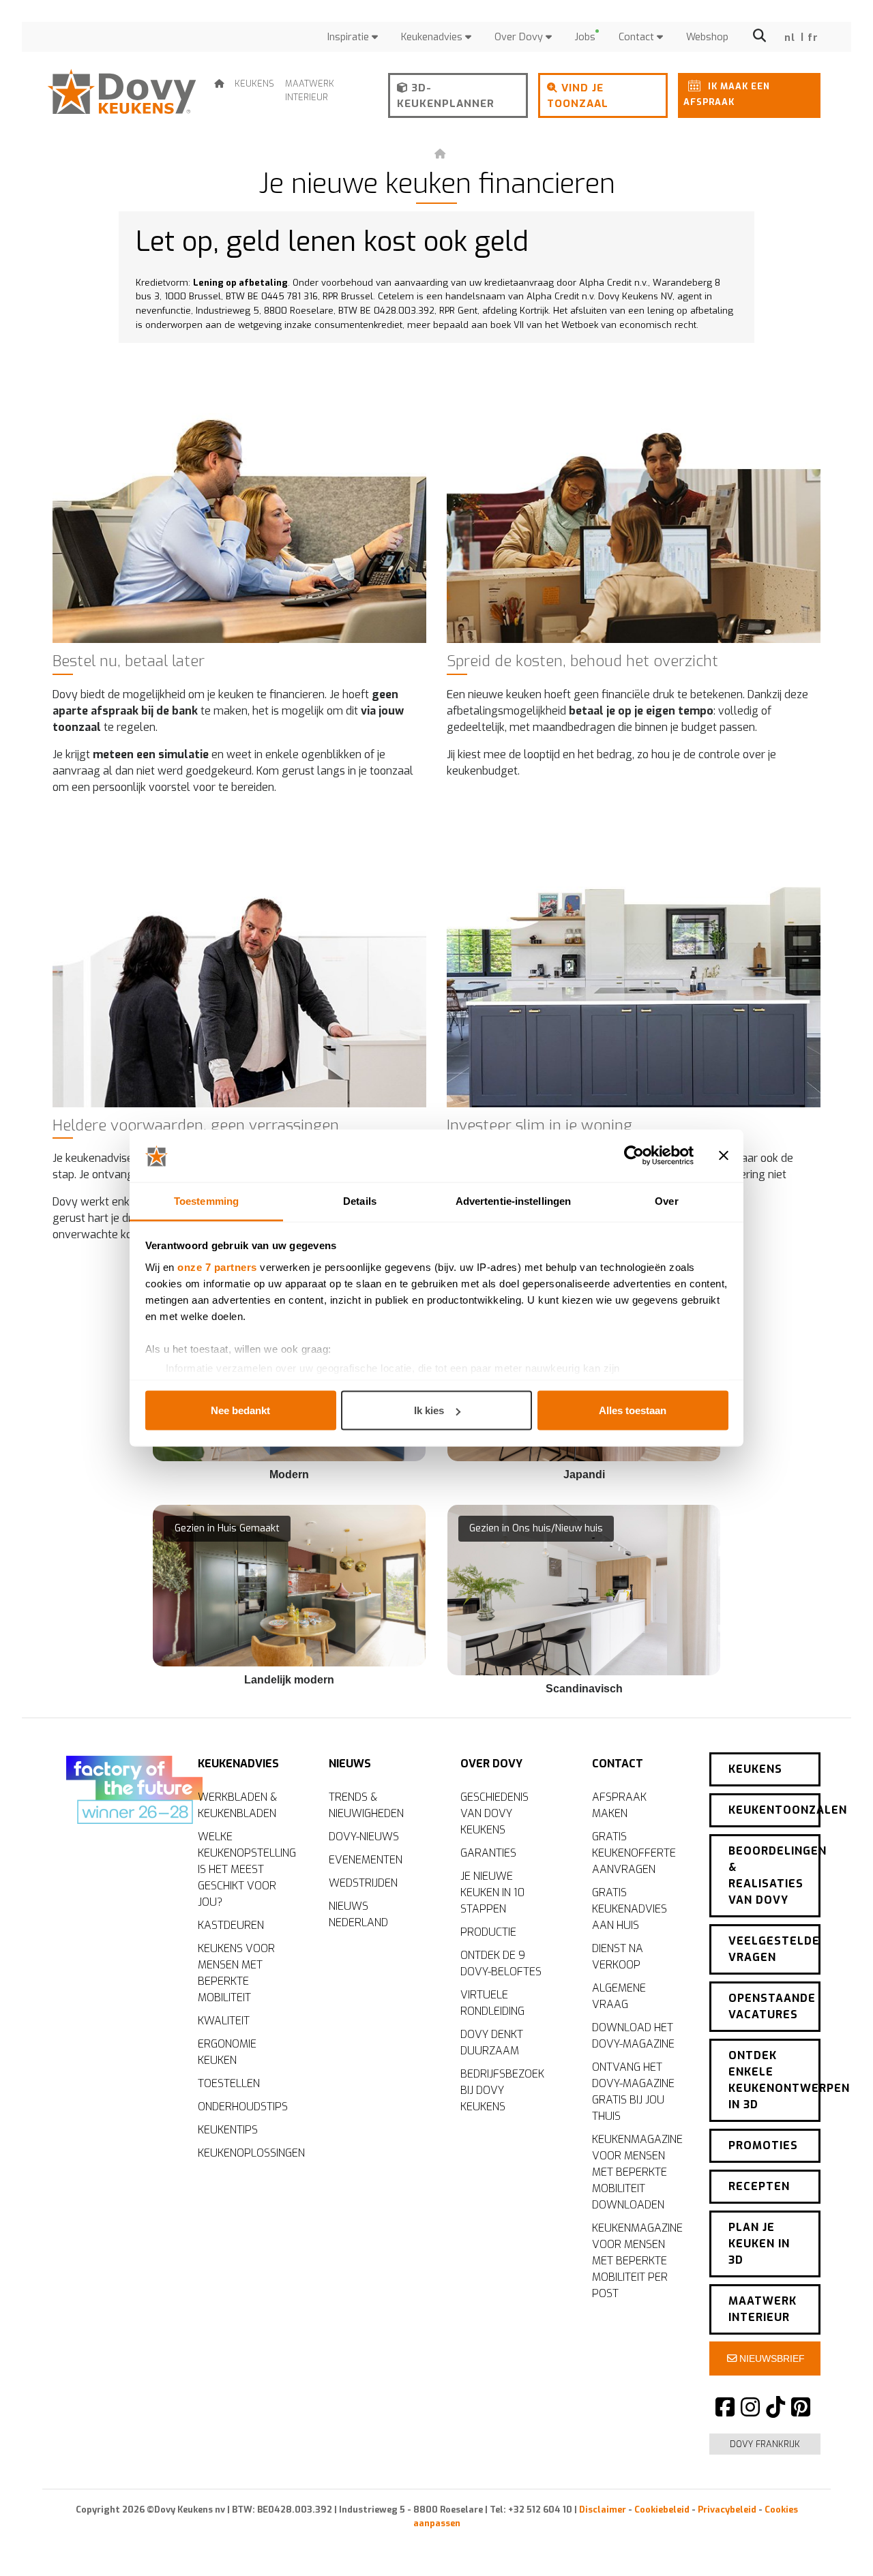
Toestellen (229, 2083)
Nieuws (350, 1764)
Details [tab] (360, 1200)
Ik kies (429, 1410)
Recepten (759, 2186)
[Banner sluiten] (724, 1156)
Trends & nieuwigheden (366, 1805)
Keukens (254, 84)
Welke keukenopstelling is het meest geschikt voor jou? (247, 1869)
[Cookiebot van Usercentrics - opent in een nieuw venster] (634, 1156)
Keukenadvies (433, 37)
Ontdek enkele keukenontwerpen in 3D (774, 2080)
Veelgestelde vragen (774, 1949)
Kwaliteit (224, 2021)
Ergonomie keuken (227, 2052)
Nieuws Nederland (358, 1914)
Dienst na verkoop (618, 1957)
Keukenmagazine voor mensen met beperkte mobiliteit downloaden (637, 2172)
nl (790, 38)
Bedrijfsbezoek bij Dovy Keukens (502, 2090)
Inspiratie (350, 37)
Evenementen (366, 1860)
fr (813, 38)
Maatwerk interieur (310, 90)
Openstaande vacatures (772, 2006)
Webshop (707, 37)
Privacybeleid (727, 2510)
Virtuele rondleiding (492, 2003)
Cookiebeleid (662, 2510)
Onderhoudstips (243, 2107)
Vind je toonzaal (578, 96)
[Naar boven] (832, 2542)
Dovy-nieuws (364, 1837)
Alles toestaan (633, 1410)
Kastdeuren (231, 1925)
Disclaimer (603, 2510)
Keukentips (228, 2130)
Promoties (763, 2145)
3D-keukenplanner (446, 96)
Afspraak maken (619, 1805)
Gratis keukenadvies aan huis (630, 1909)
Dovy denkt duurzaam (492, 2042)
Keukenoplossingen (247, 2153)
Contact (638, 37)
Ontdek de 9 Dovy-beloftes (501, 1963)
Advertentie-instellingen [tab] (513, 1200)
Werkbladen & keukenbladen (238, 1805)
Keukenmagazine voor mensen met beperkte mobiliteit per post (637, 2261)
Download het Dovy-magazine (633, 2036)
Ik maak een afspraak (727, 94)
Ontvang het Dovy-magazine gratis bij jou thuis (633, 2092)
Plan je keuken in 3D (759, 2244)
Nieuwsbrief (771, 2358)
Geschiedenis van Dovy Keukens (494, 1813)
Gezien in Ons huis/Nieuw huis (536, 1528)
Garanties (488, 1853)
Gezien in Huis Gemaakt (227, 1528)
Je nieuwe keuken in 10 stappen (492, 1892)
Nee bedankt (240, 1410)
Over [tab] (666, 1200)
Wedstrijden (363, 1883)
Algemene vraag (619, 1996)
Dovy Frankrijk (765, 2444)
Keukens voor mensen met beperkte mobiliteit (236, 1973)
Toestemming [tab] (206, 1200)
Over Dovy (520, 37)
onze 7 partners (217, 1267)
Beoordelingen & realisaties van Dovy (774, 1875)
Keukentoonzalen (774, 1810)
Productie (488, 1932)
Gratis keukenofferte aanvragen (634, 1853)
